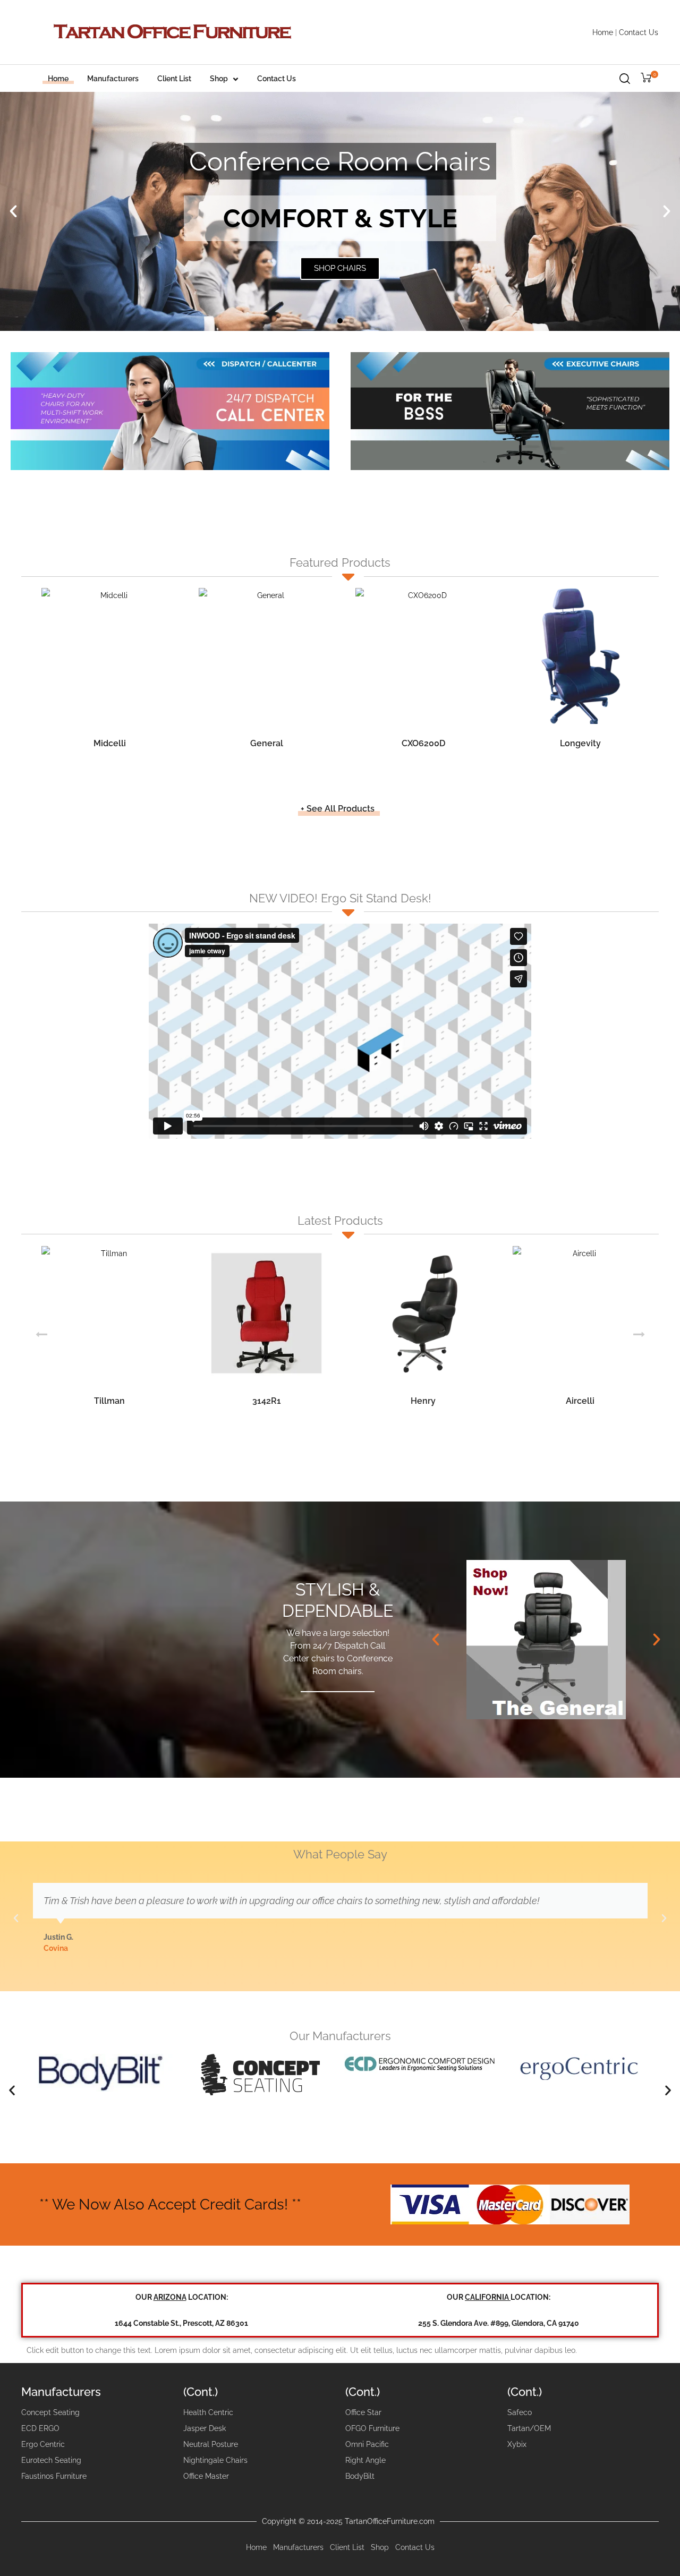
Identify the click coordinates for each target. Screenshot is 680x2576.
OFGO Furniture (372, 2428)
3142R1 (267, 1401)
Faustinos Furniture (54, 2476)
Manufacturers (113, 79)
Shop (219, 79)
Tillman (109, 1401)
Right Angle (365, 2460)
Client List (174, 79)
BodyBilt (360, 2476)
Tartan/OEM (529, 2428)
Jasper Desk (205, 2428)
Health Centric (208, 2412)
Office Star (363, 2412)
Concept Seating (50, 2412)
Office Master (206, 2476)
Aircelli (580, 1401)
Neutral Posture (211, 2444)
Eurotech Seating (51, 2460)
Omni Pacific (367, 2444)
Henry (423, 1401)
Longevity (580, 743)
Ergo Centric (43, 2444)
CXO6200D (423, 743)
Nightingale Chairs (215, 2460)
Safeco (520, 2412)
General (267, 743)
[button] (13, 211)
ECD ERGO (40, 2428)
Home (603, 32)
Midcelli (110, 743)
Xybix (517, 2444)
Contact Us (639, 32)
